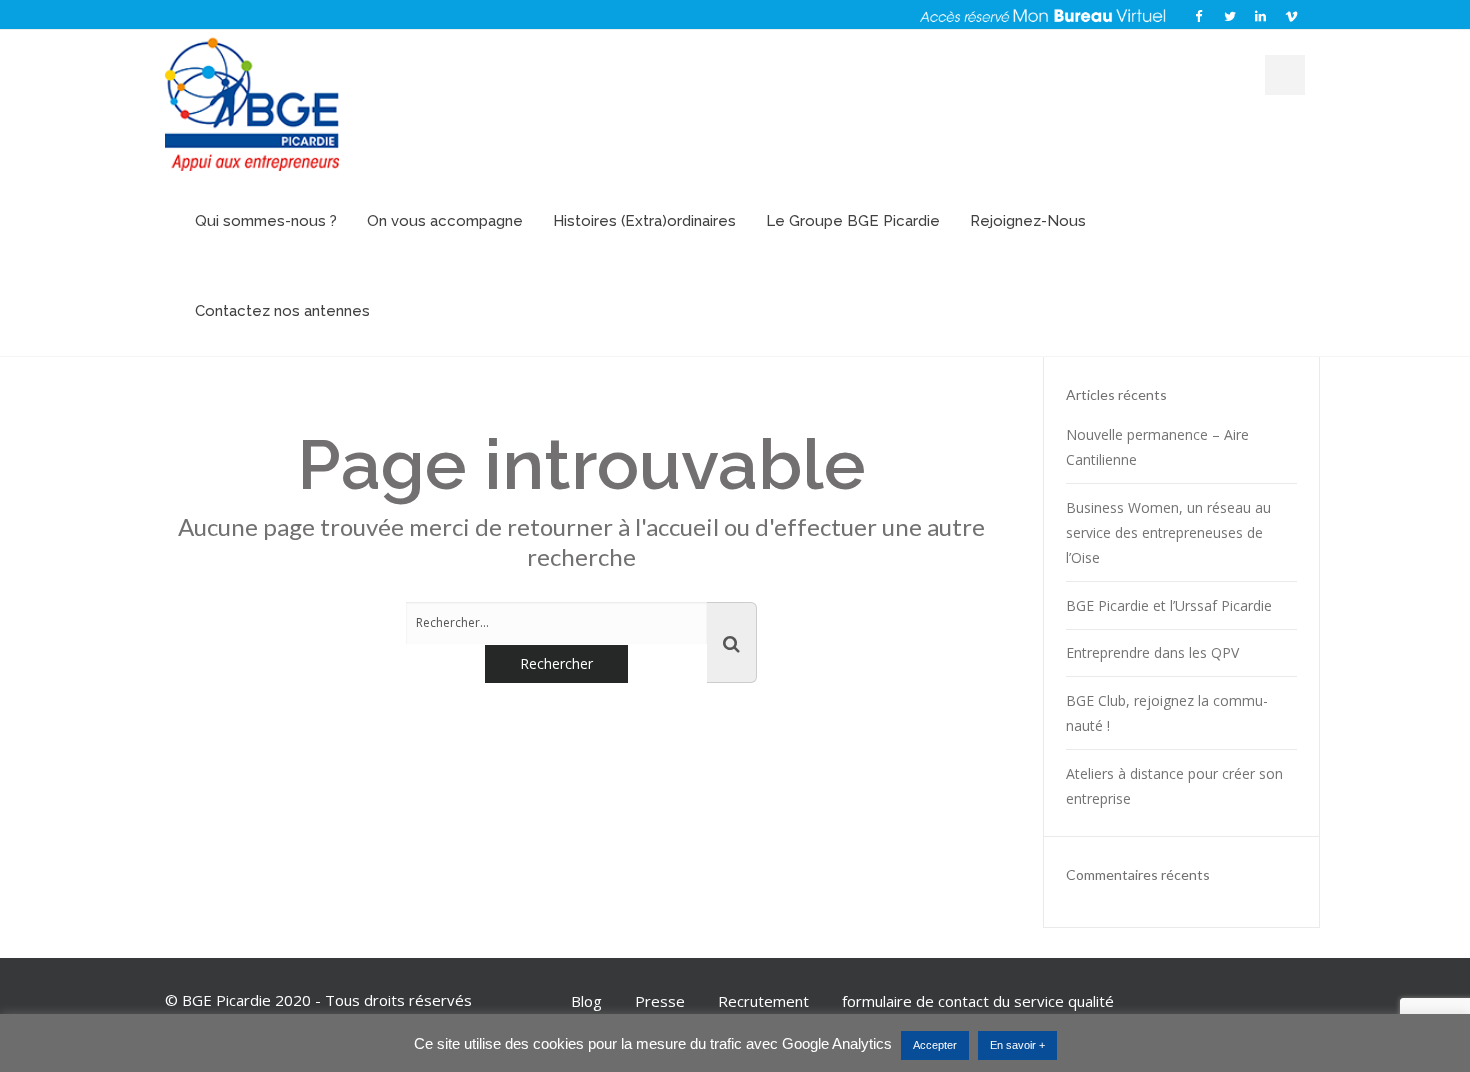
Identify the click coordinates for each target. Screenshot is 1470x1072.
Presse (660, 1001)
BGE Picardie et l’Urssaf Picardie (1169, 605)
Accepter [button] (935, 1045)
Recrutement (763, 1001)
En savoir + (1017, 1045)
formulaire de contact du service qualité (978, 1001)
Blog (586, 1001)
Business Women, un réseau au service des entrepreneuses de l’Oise (1168, 532)
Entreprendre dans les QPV (1152, 652)
